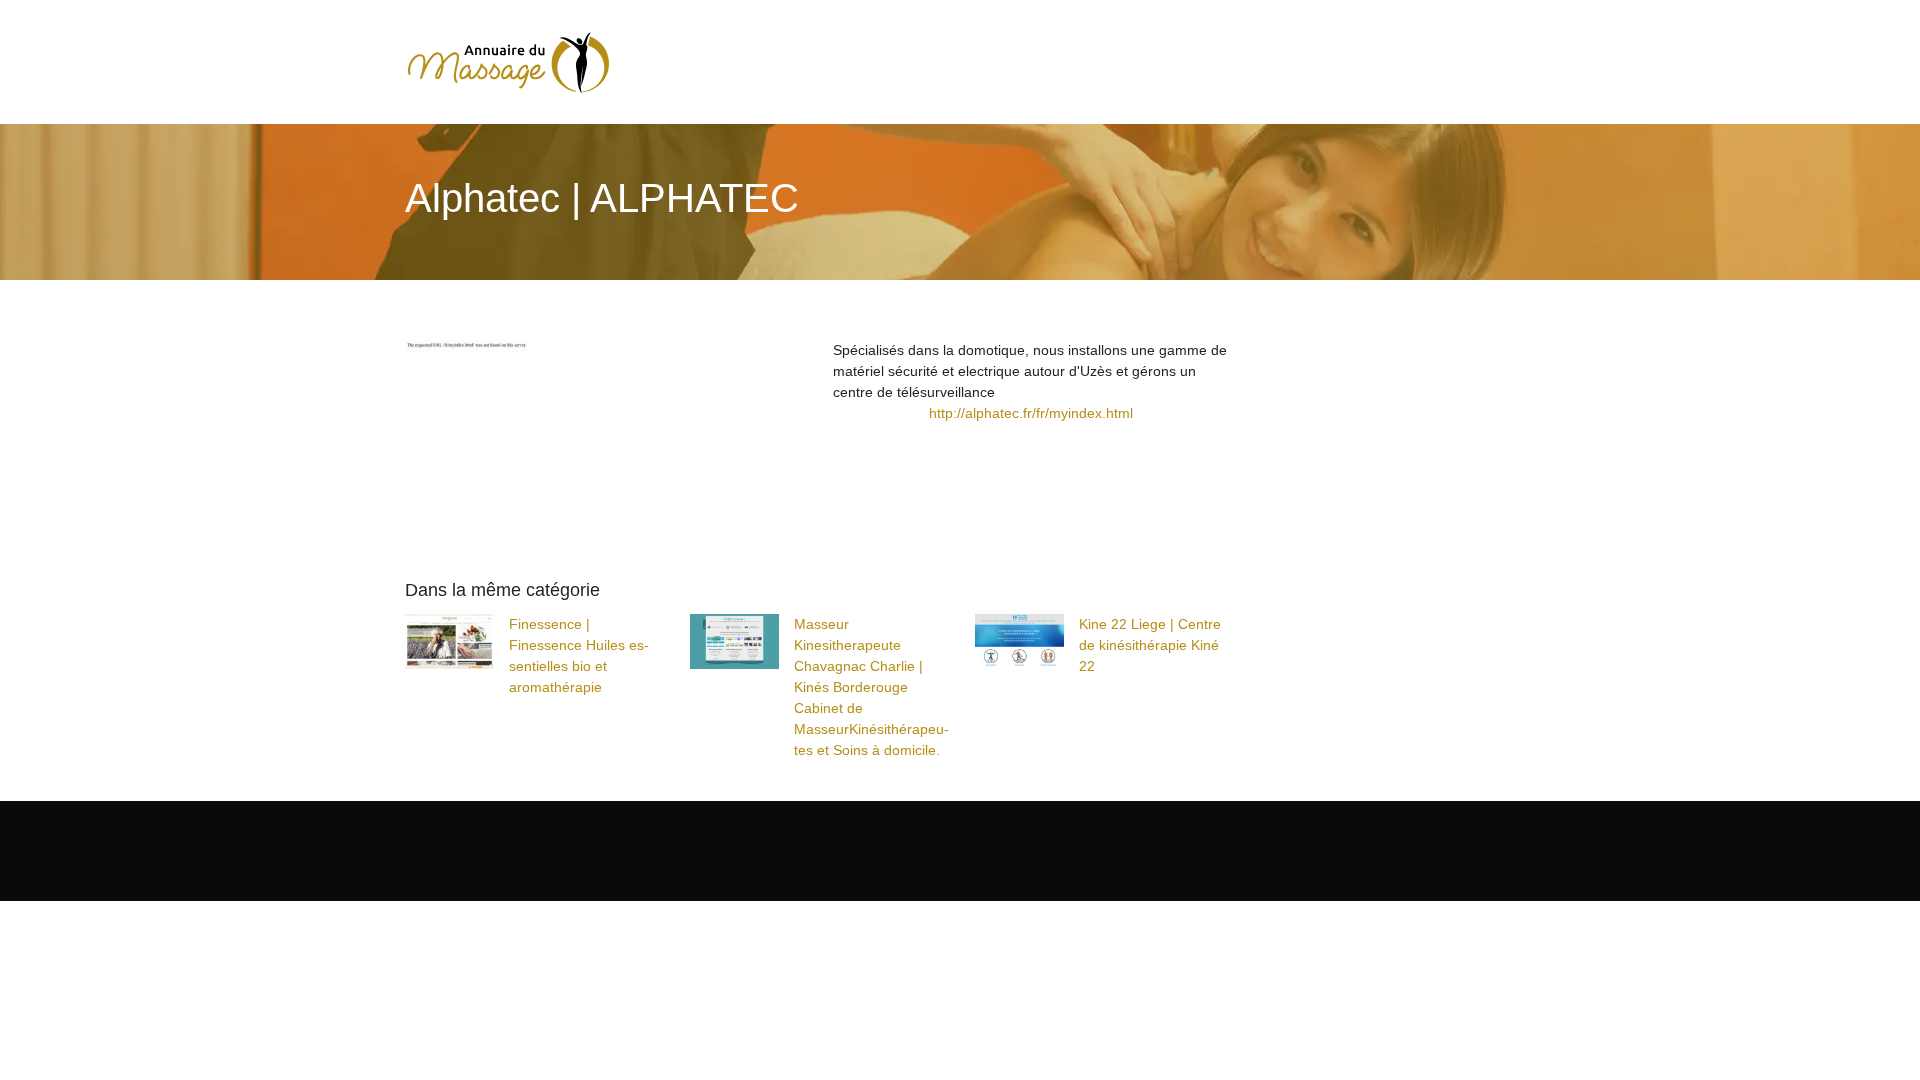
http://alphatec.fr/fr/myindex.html (1031, 413)
